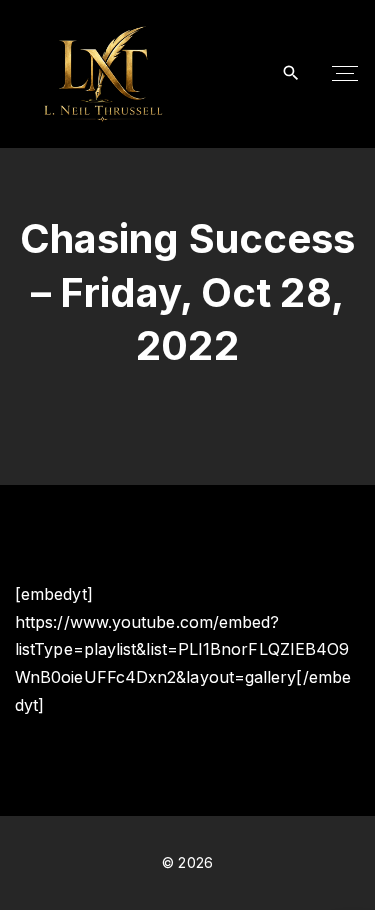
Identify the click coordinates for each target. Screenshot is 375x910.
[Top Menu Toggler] (345, 74)
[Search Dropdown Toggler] (291, 73)
